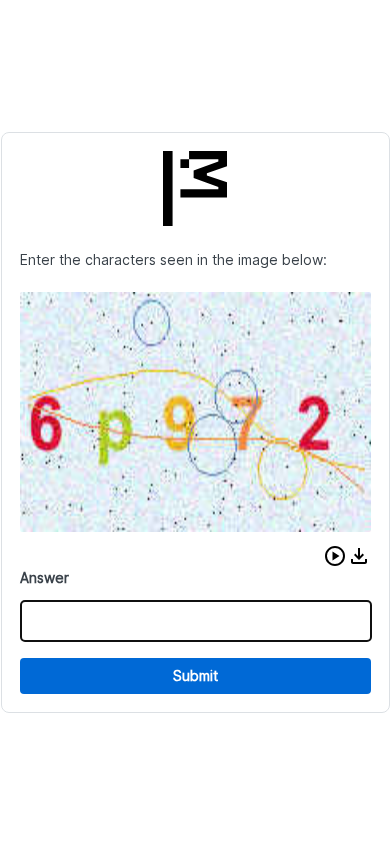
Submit (195, 675)
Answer (44, 577)
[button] (335, 556)
